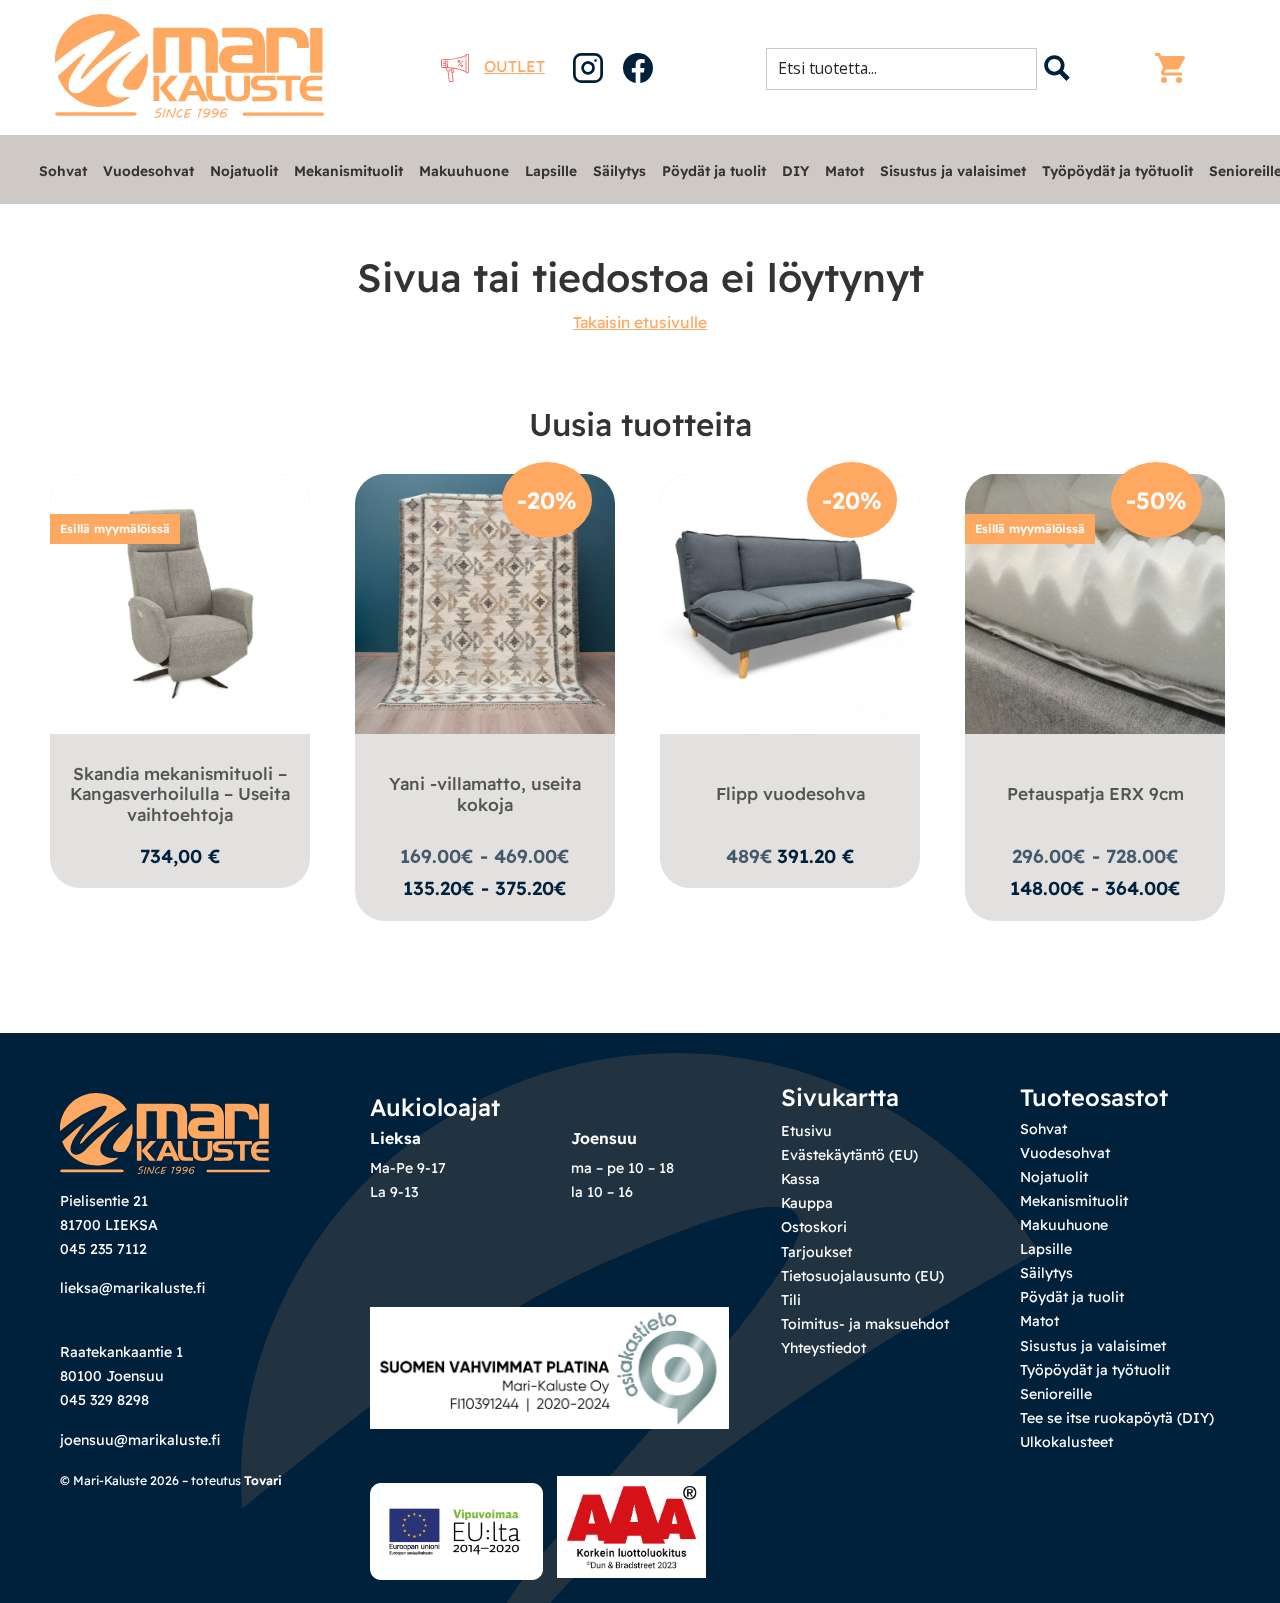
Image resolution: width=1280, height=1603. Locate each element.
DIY (795, 170)
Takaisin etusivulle (640, 322)
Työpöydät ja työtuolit (1117, 170)
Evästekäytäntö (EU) (849, 1155)
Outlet (514, 66)
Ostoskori (814, 1227)
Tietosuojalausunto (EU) (862, 1276)
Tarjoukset (816, 1252)
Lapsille (551, 170)
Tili (791, 1300)
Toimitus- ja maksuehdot (865, 1324)
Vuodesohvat (148, 170)
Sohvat (63, 170)
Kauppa (807, 1203)
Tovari (263, 1480)
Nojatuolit (244, 170)
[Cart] (1175, 68)
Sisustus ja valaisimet (953, 170)
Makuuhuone (464, 170)
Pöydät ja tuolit (714, 170)
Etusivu (806, 1131)
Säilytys (619, 170)
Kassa (800, 1179)
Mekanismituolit (348, 170)
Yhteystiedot (823, 1348)
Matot (844, 170)
